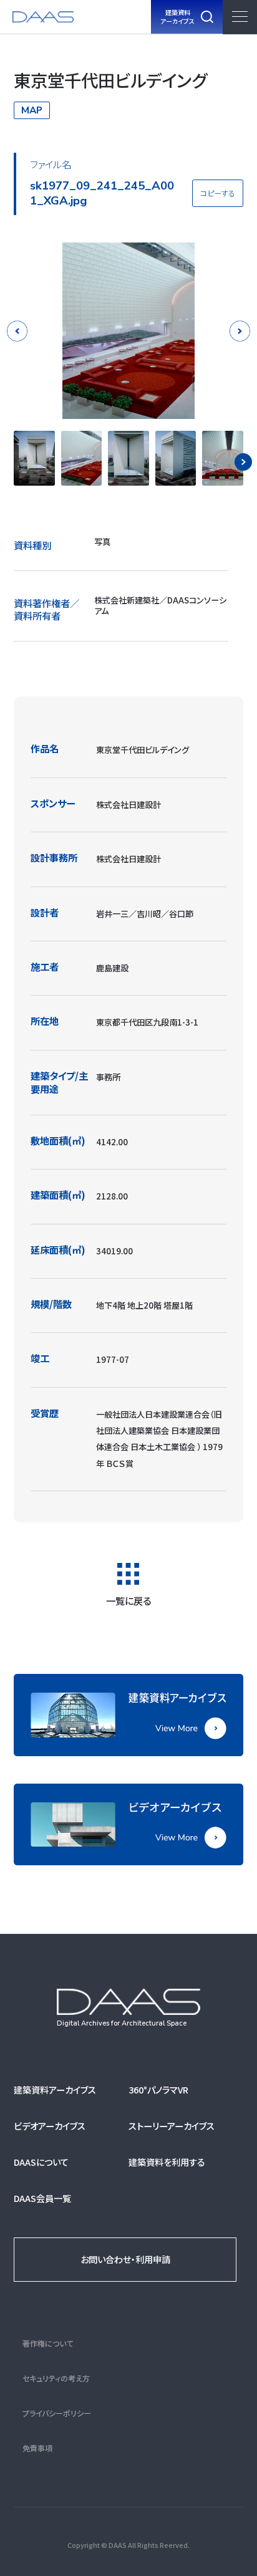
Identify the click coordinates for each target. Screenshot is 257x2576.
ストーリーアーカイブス (172, 2126)
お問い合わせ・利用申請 (125, 2259)
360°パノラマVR (158, 2089)
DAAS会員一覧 (42, 2198)
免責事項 (37, 2448)
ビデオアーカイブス (50, 2126)
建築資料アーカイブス (55, 2089)
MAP (32, 110)
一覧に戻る (128, 1599)
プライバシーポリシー (57, 2413)
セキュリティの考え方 (56, 2378)
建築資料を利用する (167, 2162)
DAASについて (41, 2162)
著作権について (48, 2343)
